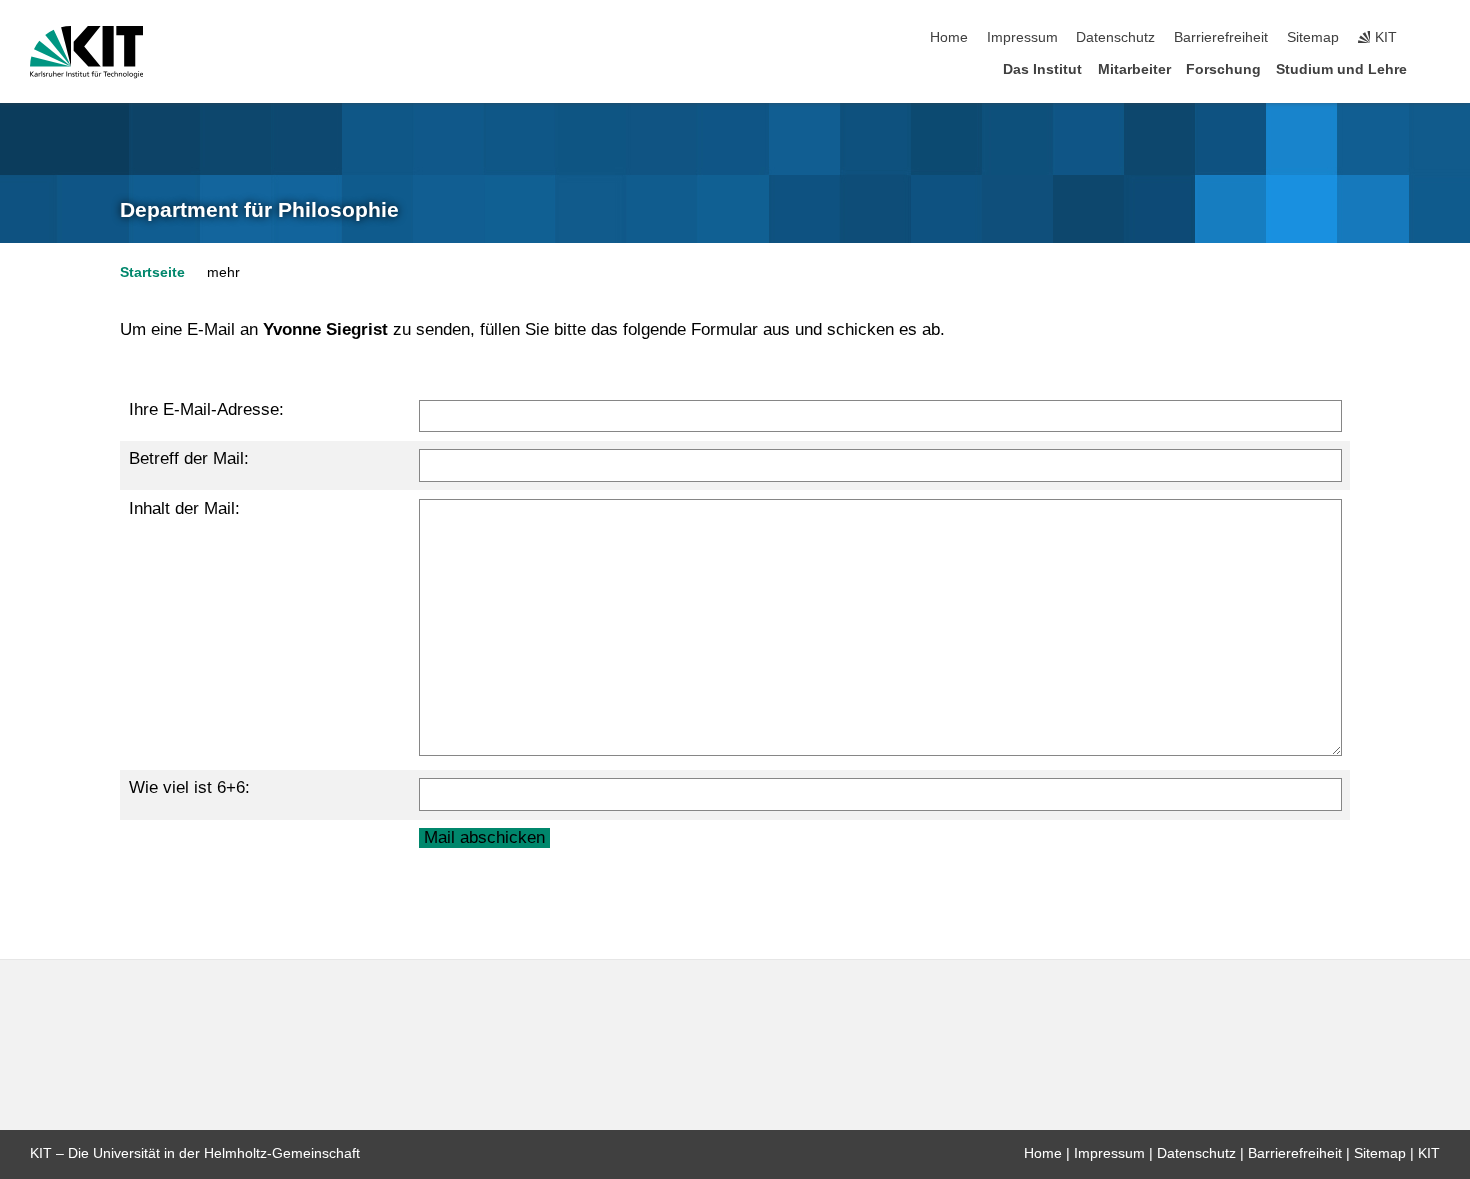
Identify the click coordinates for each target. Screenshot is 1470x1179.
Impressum (1022, 37)
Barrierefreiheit (1221, 37)
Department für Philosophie (259, 210)
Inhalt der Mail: (184, 508)
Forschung (1223, 69)
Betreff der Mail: (189, 458)
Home (949, 37)
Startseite (152, 272)
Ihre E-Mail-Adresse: (206, 409)
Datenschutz (1115, 37)
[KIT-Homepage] (86, 52)
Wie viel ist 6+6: (189, 787)
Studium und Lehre (1341, 69)
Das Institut (1042, 69)
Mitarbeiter (1134, 69)
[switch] (1434, 38)
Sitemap (1313, 37)
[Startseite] (1434, 68)
